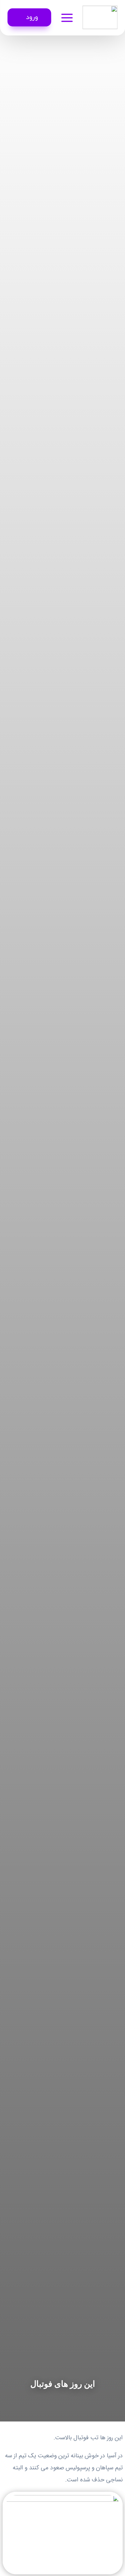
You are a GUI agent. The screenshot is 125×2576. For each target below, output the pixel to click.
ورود (32, 17)
